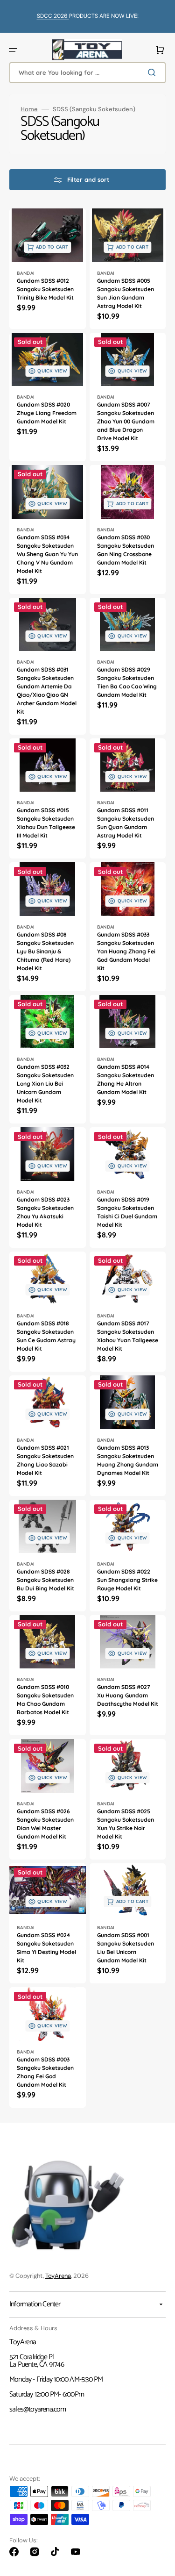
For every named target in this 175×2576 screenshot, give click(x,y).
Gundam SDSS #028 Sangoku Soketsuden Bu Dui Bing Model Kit (45, 1580)
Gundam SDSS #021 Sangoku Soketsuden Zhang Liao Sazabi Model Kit (45, 1460)
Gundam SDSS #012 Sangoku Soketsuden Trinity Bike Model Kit (45, 289)
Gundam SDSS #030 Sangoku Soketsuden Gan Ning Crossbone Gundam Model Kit (126, 550)
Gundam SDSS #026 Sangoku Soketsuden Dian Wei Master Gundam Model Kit (45, 1824)
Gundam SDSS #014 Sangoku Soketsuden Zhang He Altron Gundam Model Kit (126, 1079)
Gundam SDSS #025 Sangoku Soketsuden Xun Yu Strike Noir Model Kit (126, 1824)
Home (29, 109)
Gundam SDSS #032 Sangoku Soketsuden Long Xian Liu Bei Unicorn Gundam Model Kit (45, 1084)
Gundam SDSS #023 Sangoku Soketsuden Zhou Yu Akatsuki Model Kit (45, 1212)
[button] (13, 50)
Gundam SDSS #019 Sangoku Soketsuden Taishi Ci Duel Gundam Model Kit (127, 1212)
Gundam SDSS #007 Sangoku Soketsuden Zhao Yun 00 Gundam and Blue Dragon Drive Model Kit (126, 421)
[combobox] (87, 73)
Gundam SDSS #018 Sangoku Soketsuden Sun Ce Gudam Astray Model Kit (46, 1336)
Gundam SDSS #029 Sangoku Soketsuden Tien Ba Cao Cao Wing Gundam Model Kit (127, 682)
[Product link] (48, 268)
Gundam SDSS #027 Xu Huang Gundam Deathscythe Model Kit (128, 1695)
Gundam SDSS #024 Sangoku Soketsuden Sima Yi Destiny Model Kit (46, 1948)
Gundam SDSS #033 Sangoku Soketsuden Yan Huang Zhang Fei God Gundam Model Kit (126, 951)
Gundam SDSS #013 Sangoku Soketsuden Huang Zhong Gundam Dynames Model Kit (128, 1460)
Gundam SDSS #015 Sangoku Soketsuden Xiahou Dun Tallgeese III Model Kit (46, 823)
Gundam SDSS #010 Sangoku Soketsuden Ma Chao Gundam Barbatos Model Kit (45, 1699)
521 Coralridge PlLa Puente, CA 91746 (37, 2361)
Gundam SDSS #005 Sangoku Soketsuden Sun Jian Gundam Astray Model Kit (126, 293)
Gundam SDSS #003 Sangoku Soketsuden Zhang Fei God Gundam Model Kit (45, 2072)
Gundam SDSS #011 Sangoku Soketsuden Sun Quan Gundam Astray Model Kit (126, 823)
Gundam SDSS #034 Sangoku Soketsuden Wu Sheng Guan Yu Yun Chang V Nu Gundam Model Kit (47, 554)
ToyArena (58, 2276)
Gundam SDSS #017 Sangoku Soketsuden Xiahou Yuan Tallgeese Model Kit (128, 1336)
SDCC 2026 (53, 16)
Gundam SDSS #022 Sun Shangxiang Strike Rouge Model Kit (127, 1580)
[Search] (154, 72)
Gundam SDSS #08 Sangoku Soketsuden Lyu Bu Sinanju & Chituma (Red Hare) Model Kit (45, 951)
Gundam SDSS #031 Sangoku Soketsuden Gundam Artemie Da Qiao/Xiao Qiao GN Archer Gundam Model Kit (47, 691)
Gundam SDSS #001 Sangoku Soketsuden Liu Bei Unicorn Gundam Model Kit (126, 1948)
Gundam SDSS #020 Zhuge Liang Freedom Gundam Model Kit (47, 413)
